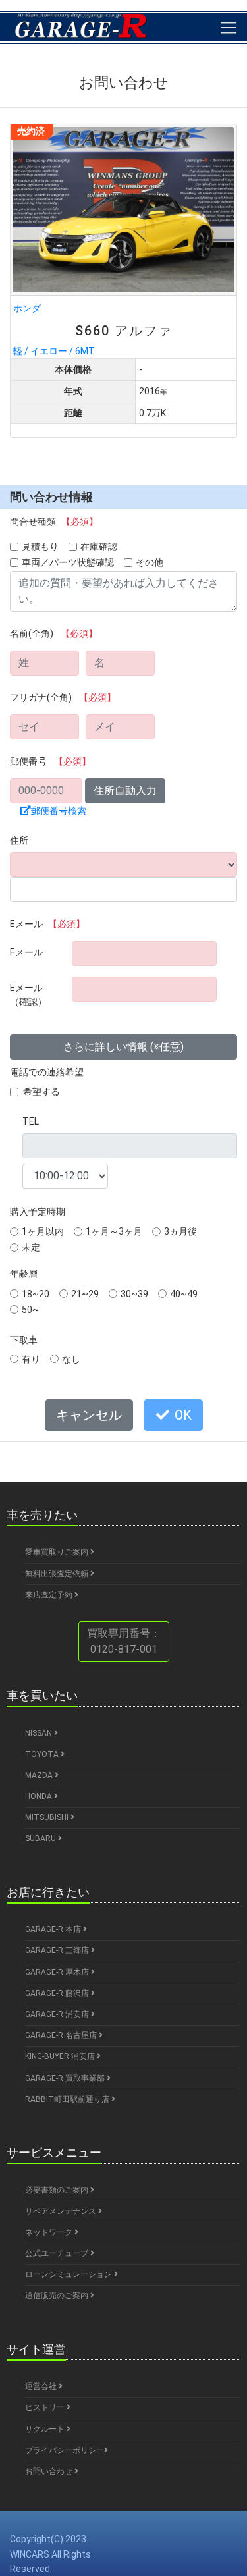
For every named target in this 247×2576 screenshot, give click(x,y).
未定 (31, 1247)
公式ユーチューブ (58, 2253)
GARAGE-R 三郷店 (58, 1950)
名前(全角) (54, 633)
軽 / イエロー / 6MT (93, 329)
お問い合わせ (50, 2471)
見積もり (40, 547)
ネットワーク (50, 2232)
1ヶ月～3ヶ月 (114, 1231)
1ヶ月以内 (43, 1231)
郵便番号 (50, 761)
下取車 (24, 1340)
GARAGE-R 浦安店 (58, 2014)
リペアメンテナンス (62, 2211)
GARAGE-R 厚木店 (58, 1972)
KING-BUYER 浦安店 (61, 2056)
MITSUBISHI (48, 1817)
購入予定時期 (38, 1212)
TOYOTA (43, 1754)
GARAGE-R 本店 (54, 1929)
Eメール (47, 924)
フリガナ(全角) (63, 697)
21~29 (85, 1294)
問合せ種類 (54, 522)
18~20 (36, 1294)
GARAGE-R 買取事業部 (66, 2078)
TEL (31, 1121)
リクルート (46, 2429)
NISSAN (40, 1733)
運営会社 (42, 2386)
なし (71, 1359)
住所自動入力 (125, 791)
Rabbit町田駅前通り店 (68, 2099)
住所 (19, 840)
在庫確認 (99, 547)
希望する (41, 1092)
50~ (30, 1310)
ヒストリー (46, 2407)
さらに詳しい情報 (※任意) (123, 1047)
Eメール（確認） (28, 995)
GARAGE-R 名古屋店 (62, 2035)
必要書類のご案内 (58, 2190)
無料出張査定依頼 (58, 1574)
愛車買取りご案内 (58, 1552)
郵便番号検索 (59, 811)
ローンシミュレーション (69, 2274)
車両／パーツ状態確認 (68, 562)
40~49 (184, 1294)
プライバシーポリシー (65, 2450)
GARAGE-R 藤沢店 (58, 1993)
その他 (150, 562)
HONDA (40, 1796)
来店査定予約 (50, 1595)
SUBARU (41, 1838)
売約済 (31, 131)
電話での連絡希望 (47, 1072)
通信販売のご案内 (58, 2295)
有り (31, 1359)
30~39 (134, 1294)
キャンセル (89, 1415)
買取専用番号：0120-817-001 (124, 1641)
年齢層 (24, 1274)
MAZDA (40, 1775)
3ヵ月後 (180, 1231)
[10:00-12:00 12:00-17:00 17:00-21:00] (65, 1176)
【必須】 (80, 522)
